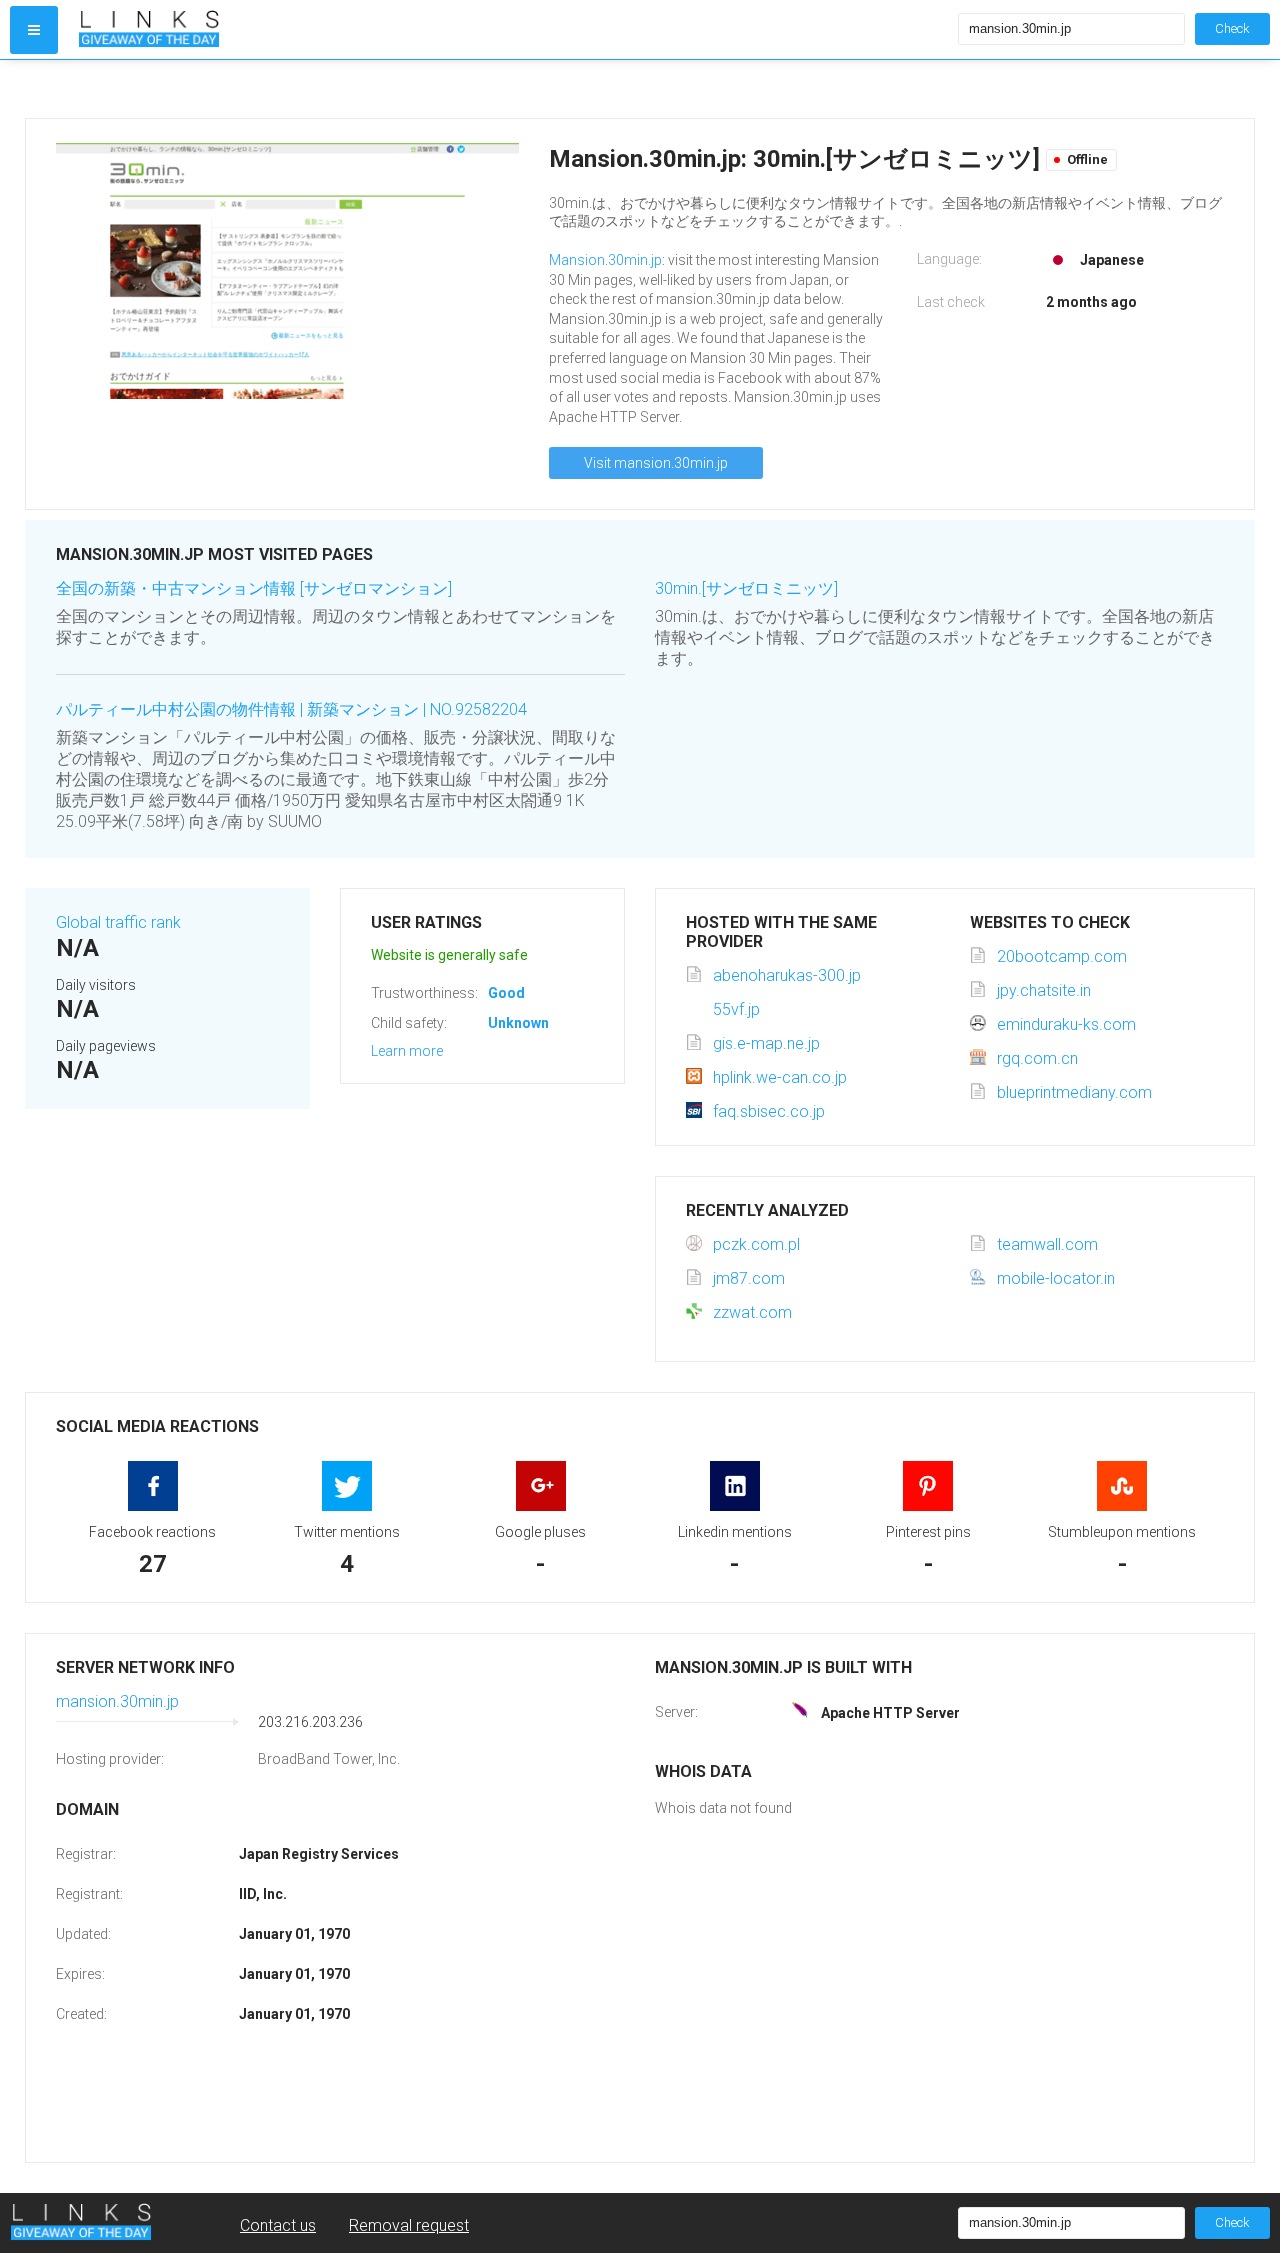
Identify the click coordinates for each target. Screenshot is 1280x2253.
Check (1232, 28)
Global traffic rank (118, 922)
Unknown (518, 1023)
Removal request (409, 2225)
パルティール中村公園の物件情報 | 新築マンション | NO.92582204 (291, 709)
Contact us (278, 2225)
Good (506, 993)
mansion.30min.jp (117, 1701)
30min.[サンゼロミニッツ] (746, 588)
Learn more (407, 1051)
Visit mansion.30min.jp (656, 463)
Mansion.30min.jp (605, 260)
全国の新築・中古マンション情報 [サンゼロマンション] (254, 588)
